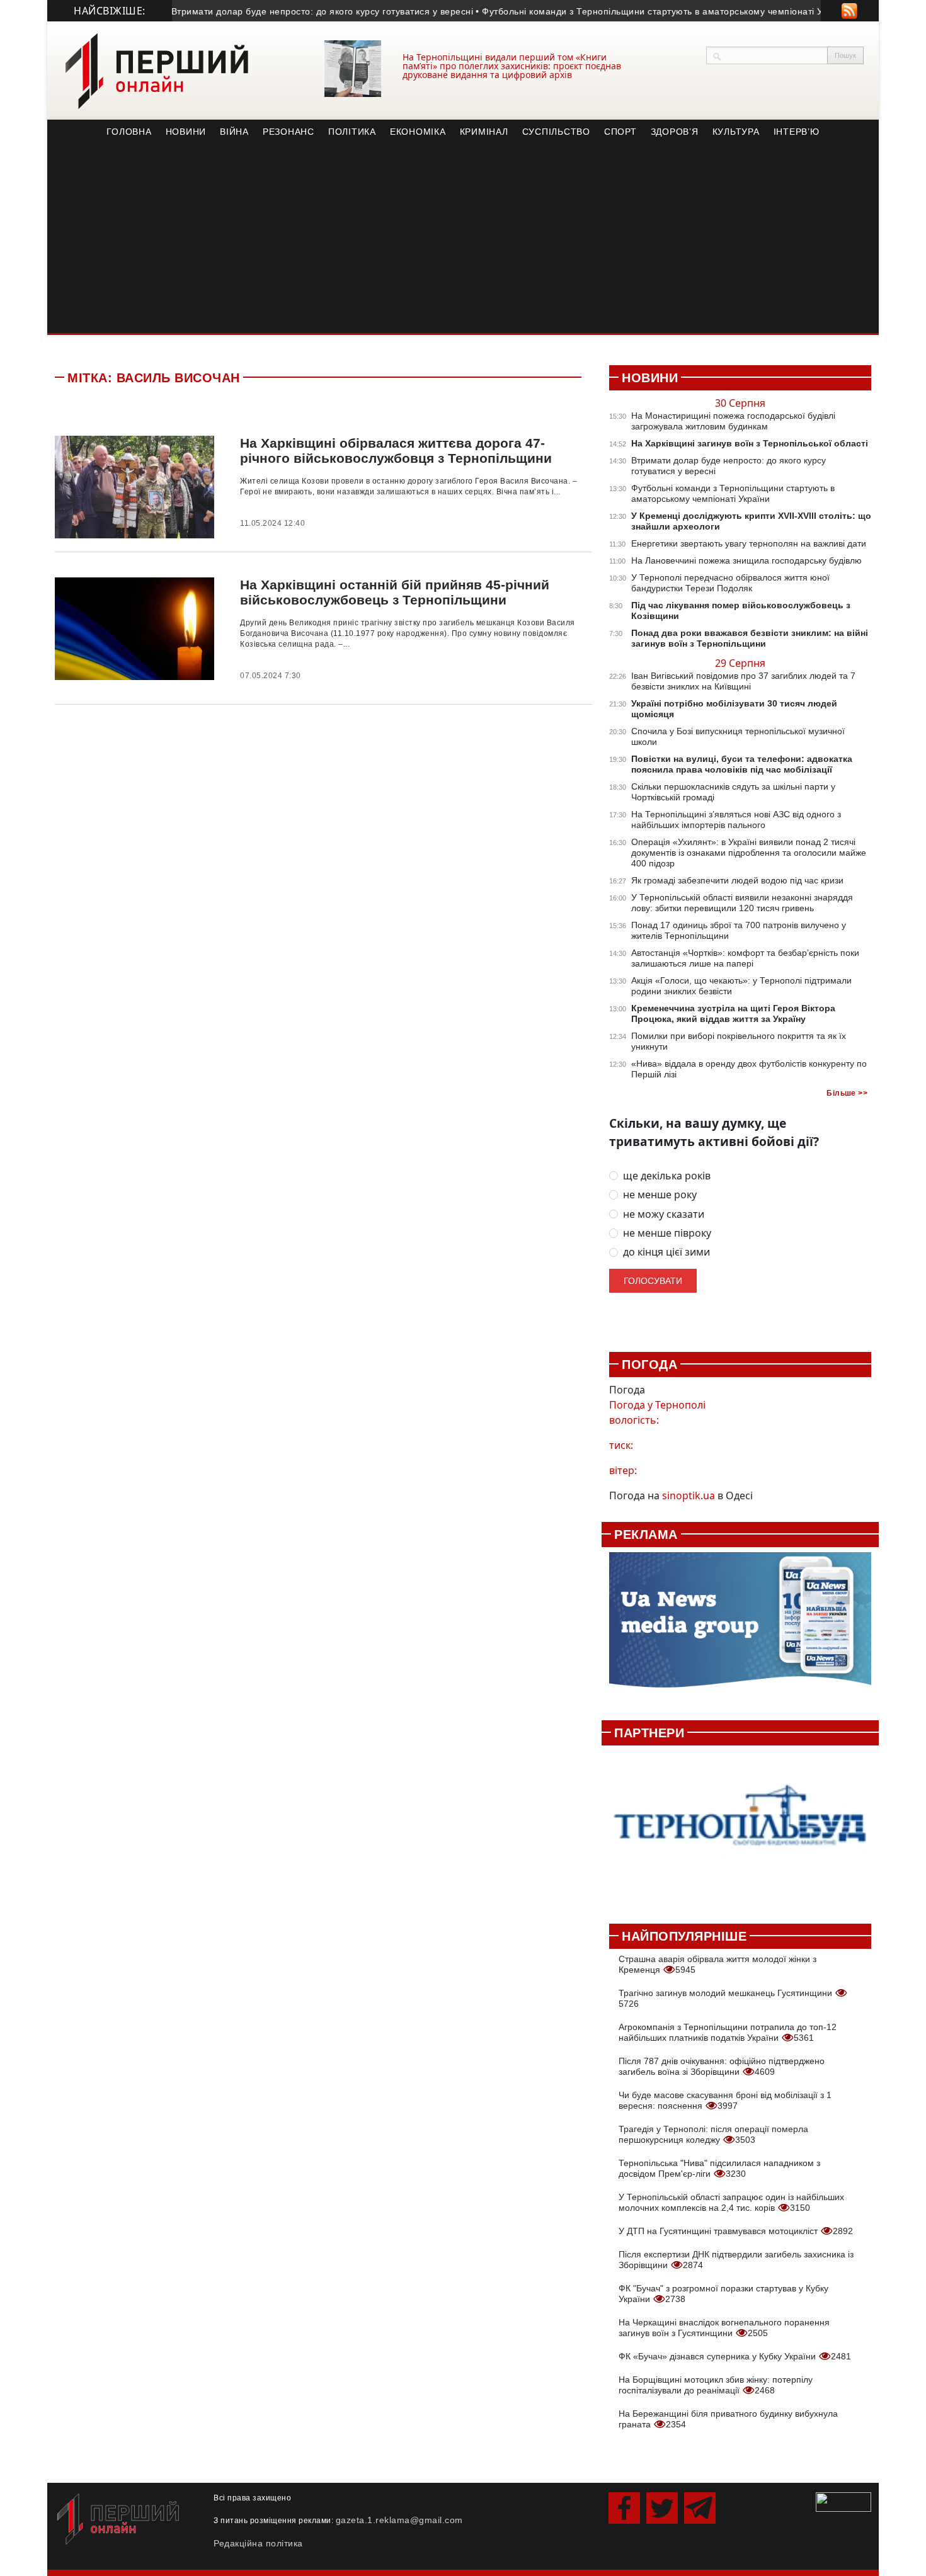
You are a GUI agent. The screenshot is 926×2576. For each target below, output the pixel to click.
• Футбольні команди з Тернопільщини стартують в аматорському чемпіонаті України (638, 11)
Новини (186, 132)
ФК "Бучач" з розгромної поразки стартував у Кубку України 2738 (723, 2294)
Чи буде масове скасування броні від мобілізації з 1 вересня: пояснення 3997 (725, 2100)
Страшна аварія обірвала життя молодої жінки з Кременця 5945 (717, 1964)
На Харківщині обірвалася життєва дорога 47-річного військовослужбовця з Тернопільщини (396, 451)
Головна (129, 132)
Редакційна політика (258, 2543)
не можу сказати (664, 1214)
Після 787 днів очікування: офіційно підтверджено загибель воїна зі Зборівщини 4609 (722, 2066)
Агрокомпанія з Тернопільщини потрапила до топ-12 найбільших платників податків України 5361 (728, 2032)
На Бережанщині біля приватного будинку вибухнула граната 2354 (728, 2419)
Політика (352, 132)
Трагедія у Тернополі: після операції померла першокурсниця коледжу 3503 (713, 2134)
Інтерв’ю (797, 132)
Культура (736, 132)
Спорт (620, 132)
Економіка (418, 132)
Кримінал (484, 132)
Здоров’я (675, 132)
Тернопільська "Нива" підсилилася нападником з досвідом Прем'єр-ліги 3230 (719, 2168)
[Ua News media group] (740, 1627)
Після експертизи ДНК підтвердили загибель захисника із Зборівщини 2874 (736, 2260)
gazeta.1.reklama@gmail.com (399, 2520)
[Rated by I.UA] (843, 2501)
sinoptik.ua (689, 1495)
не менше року (660, 1195)
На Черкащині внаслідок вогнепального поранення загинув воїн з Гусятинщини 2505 (724, 2328)
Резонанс (289, 132)
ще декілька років (667, 1176)
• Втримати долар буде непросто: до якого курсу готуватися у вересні (294, 11)
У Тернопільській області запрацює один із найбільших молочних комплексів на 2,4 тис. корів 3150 (731, 2202)
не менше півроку (667, 1233)
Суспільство (556, 132)
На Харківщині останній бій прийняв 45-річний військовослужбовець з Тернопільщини (395, 592)
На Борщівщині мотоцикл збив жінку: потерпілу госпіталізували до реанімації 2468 (716, 2385)
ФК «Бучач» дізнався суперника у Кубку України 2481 (735, 2356)
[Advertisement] (463, 239)
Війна (234, 132)
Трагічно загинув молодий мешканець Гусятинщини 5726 (727, 1998)
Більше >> (847, 1093)
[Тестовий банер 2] (740, 1828)
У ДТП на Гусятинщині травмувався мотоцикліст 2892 (736, 2231)
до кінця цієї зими (666, 1252)
